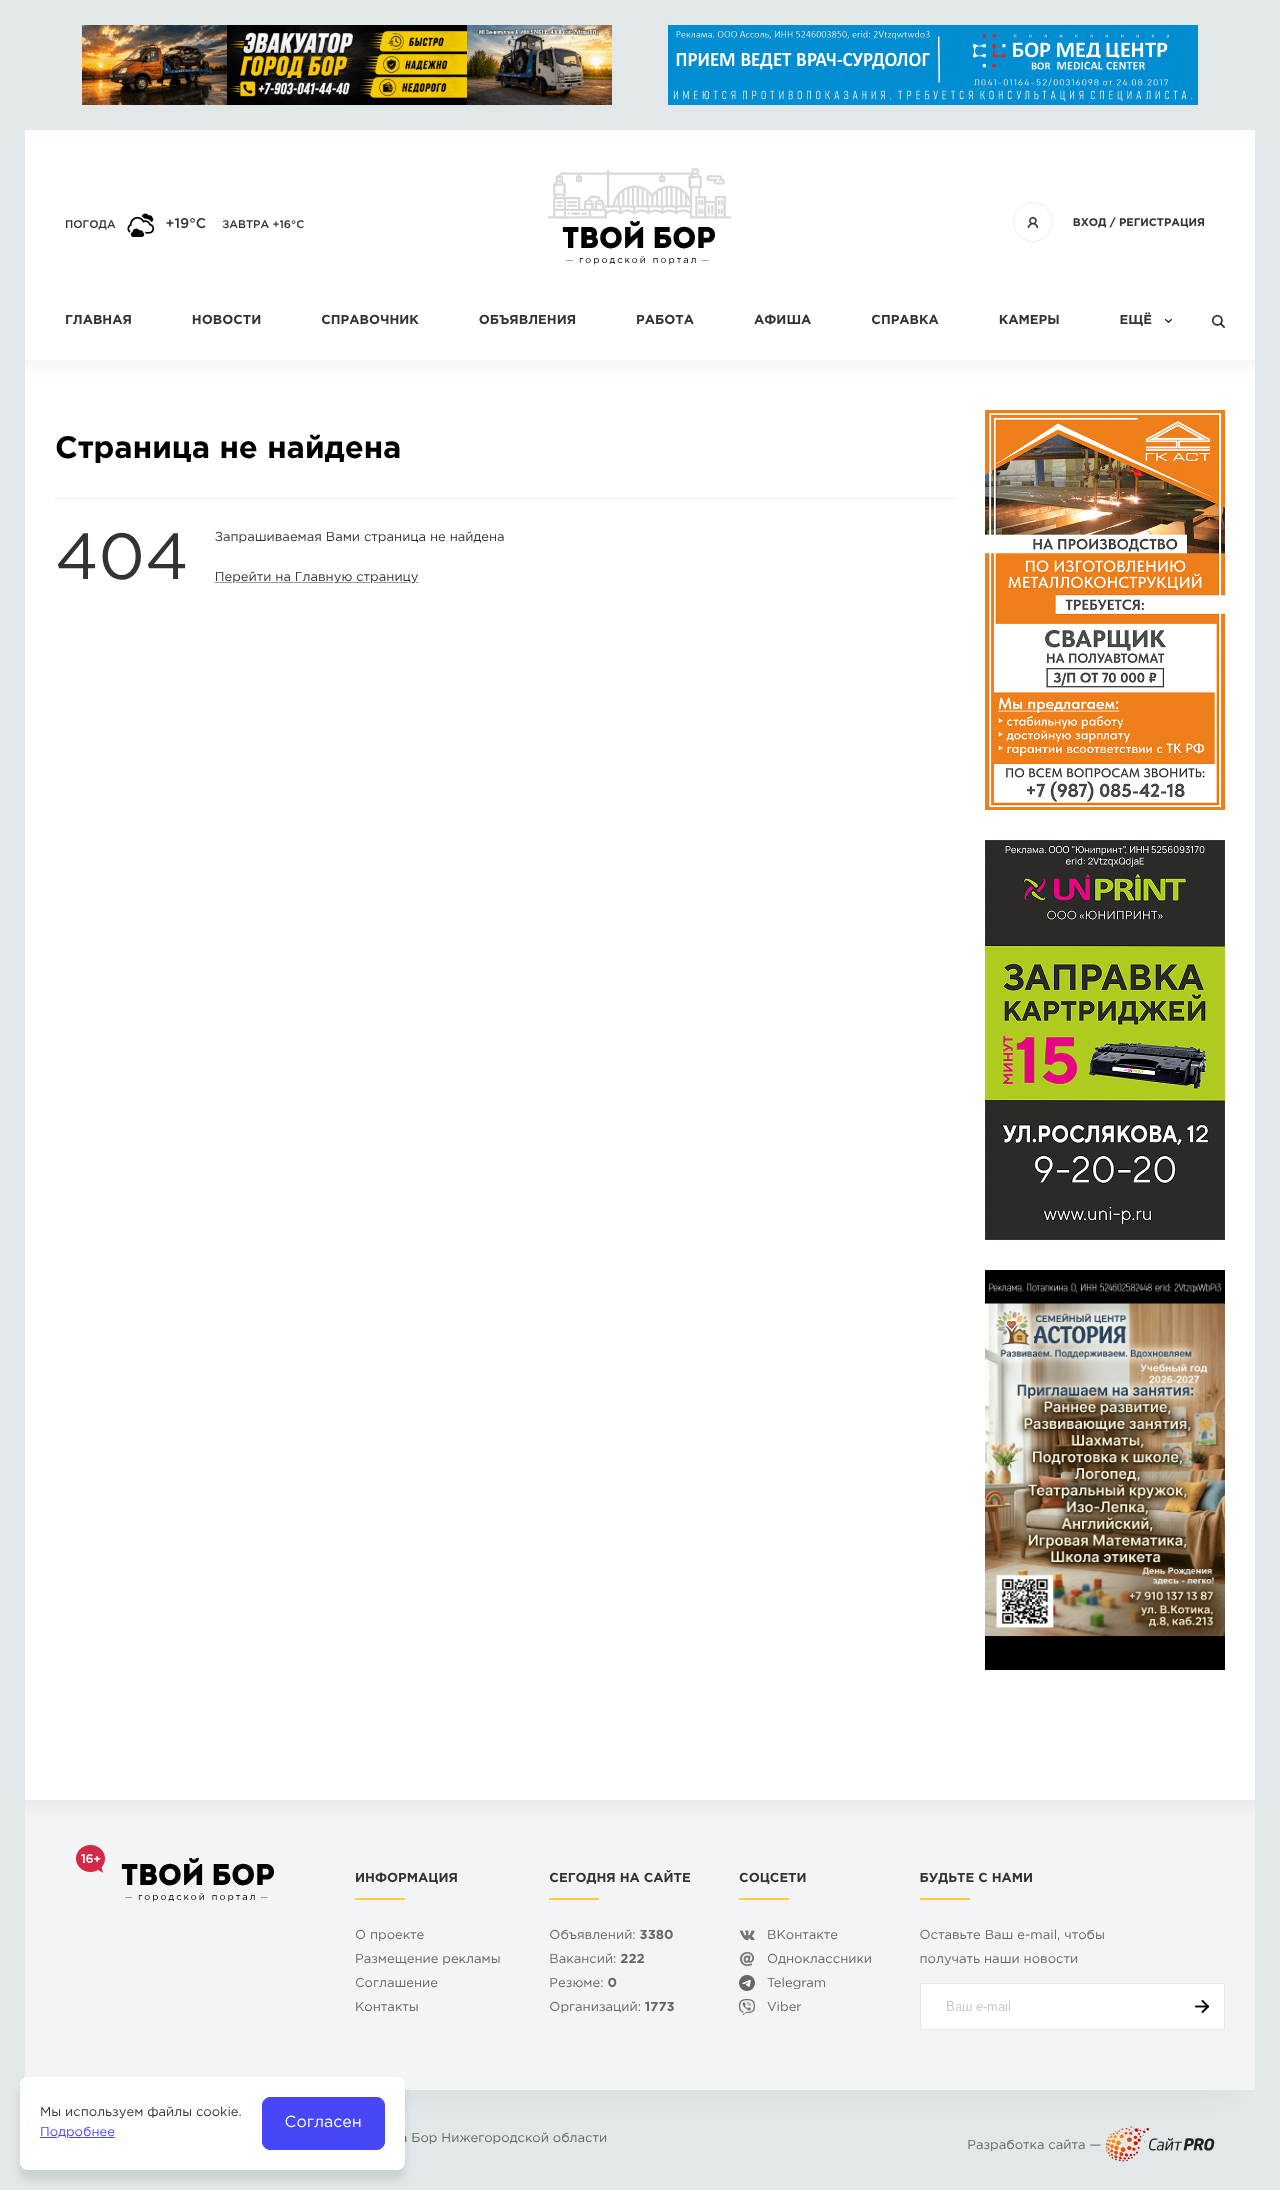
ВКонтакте (802, 1936)
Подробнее (77, 2133)
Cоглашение (396, 1984)
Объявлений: (611, 1936)
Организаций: (611, 2008)
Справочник (370, 321)
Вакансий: (596, 1960)
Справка (904, 321)
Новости (226, 321)
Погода (90, 225)
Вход (1090, 223)
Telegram (796, 1984)
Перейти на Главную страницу (317, 578)
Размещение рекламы (428, 1960)
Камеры (1029, 321)
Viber (784, 2008)
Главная (98, 321)
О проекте (389, 1936)
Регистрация (1162, 223)
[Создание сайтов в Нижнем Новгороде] (1160, 2146)
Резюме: (583, 1984)
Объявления (527, 321)
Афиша (782, 321)
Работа (665, 321)
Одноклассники (819, 1960)
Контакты (387, 2008)
